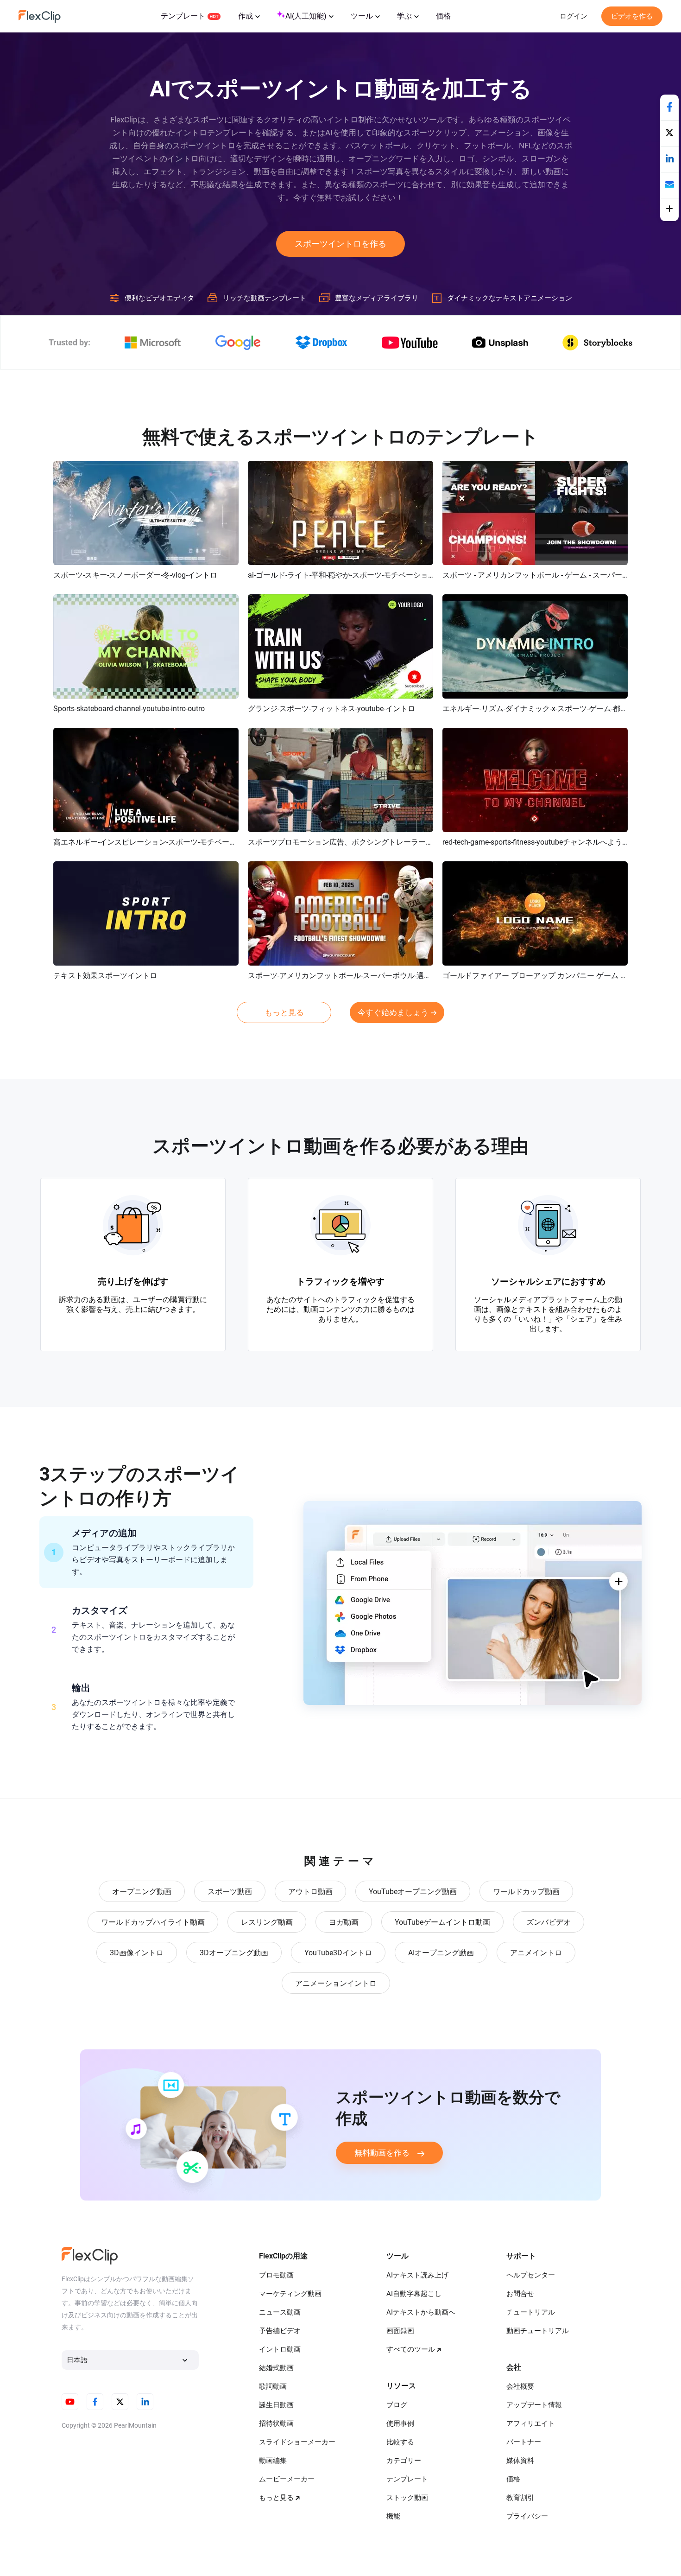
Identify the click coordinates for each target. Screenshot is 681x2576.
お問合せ (520, 2294)
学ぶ (404, 16)
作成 (246, 16)
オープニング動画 (142, 1892)
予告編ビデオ (280, 2331)
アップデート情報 (534, 2405)
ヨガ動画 (344, 1922)
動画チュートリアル (538, 2331)
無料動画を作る (382, 2153)
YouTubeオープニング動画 (413, 1892)
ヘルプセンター (531, 2275)
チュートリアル (531, 2312)
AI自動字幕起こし (414, 2294)
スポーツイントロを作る (340, 244)
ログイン (574, 16)
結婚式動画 (276, 2368)
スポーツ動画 (230, 1892)
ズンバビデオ (549, 1922)
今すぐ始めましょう (393, 1012)
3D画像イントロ (137, 1953)
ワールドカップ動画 (526, 1892)
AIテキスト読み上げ (417, 2275)
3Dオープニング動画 (234, 1953)
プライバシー (527, 2516)
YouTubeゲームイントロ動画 (442, 1922)
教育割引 (520, 2498)
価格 (443, 16)
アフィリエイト (531, 2423)
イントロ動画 (280, 2349)
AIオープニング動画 (441, 1953)
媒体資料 (520, 2461)
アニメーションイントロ (336, 1983)
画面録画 (400, 2331)
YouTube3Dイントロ (338, 1953)
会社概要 (520, 2386)
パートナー (524, 2442)
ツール (362, 16)
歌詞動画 (273, 2386)
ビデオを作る (632, 16)
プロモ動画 (276, 2275)
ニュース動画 (280, 2312)
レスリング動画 (267, 1922)
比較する (400, 2442)
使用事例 (400, 2423)
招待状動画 (276, 2423)
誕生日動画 (276, 2405)
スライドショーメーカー (297, 2442)
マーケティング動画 (290, 2294)
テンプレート (183, 16)
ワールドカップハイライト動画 (153, 1922)
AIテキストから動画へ (421, 2312)
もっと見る (284, 1012)
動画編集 (273, 2461)
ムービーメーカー (287, 2479)
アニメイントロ (536, 1953)
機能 (393, 2516)
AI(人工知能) (306, 16)
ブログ (397, 2405)
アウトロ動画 (310, 1892)
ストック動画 (407, 2498)
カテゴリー (404, 2461)
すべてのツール (411, 2349)
